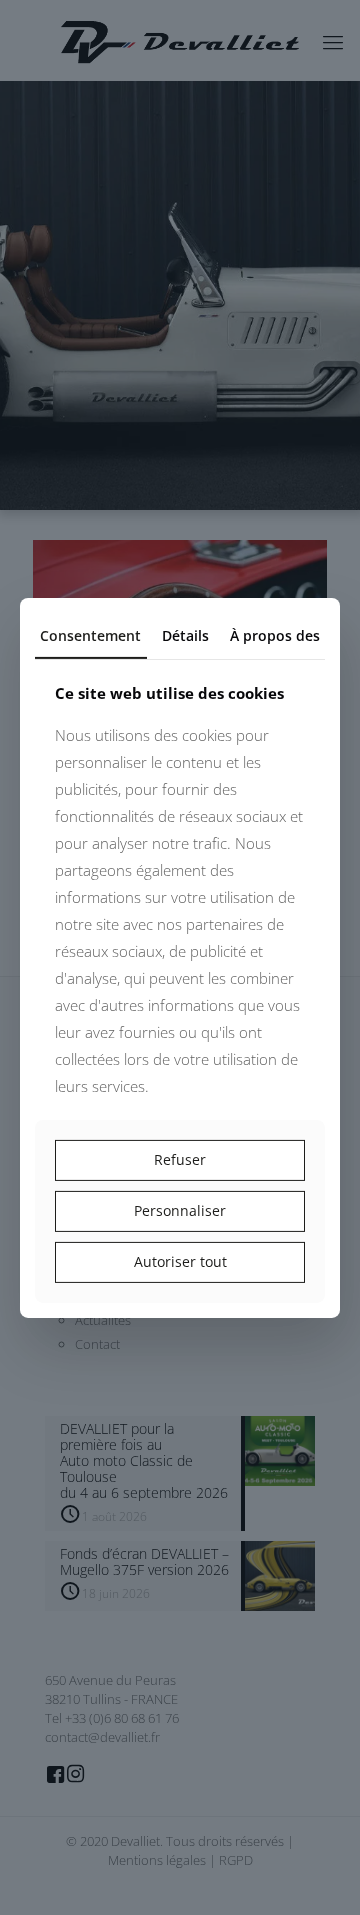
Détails (185, 634)
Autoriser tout (180, 1261)
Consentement (90, 634)
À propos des (275, 634)
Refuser (180, 1159)
